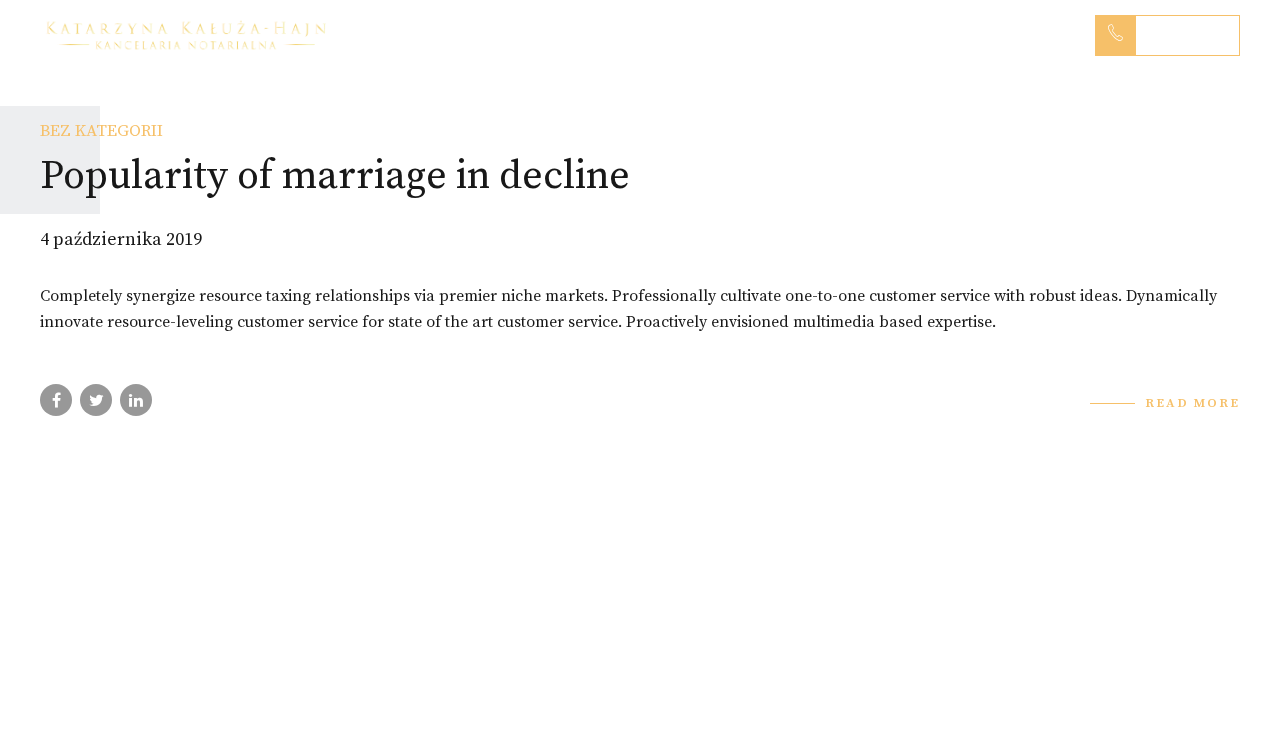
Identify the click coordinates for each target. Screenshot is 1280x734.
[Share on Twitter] (96, 400)
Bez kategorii (101, 131)
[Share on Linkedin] (136, 400)
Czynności (647, 35)
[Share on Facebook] (56, 400)
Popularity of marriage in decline (335, 176)
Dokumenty (782, 35)
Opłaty (903, 35)
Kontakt (1012, 35)
